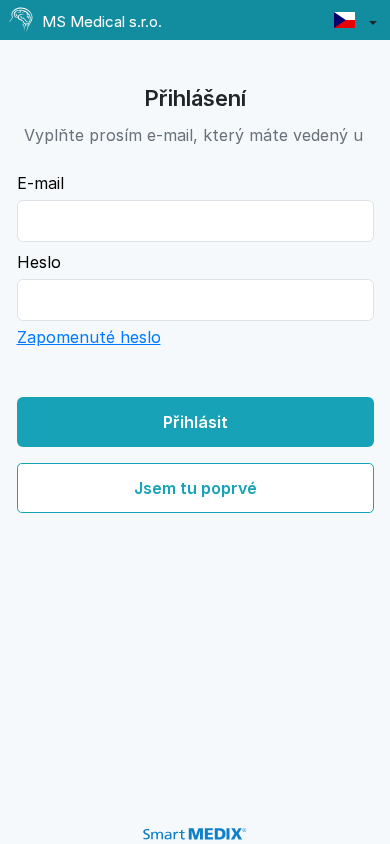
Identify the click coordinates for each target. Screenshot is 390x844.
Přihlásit (195, 422)
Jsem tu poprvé (195, 488)
